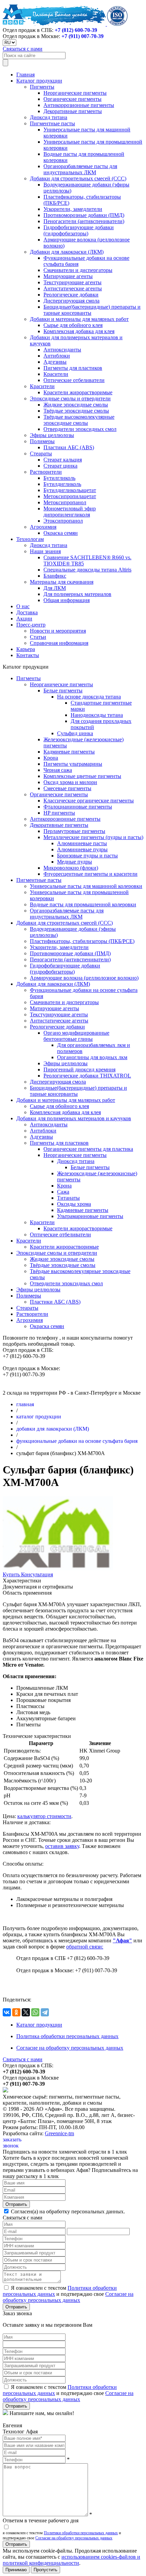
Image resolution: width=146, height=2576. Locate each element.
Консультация (37, 1574)
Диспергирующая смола (71, 301)
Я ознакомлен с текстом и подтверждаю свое (68, 2294)
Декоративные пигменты (73, 111)
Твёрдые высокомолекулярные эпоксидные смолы (79, 420)
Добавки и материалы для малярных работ (79, 319)
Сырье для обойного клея (73, 325)
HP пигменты (59, 813)
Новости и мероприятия (58, 631)
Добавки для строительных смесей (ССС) (78, 178)
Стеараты (41, 453)
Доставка (27, 612)
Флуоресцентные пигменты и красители (90, 874)
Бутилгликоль (59, 478)
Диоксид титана (49, 117)
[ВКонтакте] (7, 2012)
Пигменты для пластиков (73, 368)
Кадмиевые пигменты (69, 752)
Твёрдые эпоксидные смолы (76, 411)
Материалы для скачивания (62, 582)
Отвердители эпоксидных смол (80, 429)
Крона (51, 758)
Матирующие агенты (68, 276)
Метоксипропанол (65, 502)
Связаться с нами (23, 49)
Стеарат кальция (63, 460)
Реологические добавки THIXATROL (87, 1076)
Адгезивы (55, 362)
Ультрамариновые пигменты (90, 1216)
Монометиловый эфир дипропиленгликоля (70, 512)
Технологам (30, 539)
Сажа (63, 1192)
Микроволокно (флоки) (71, 868)
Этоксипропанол (63, 521)
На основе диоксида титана (89, 697)
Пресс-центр (31, 625)
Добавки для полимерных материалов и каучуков (74, 1118)
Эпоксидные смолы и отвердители (70, 398)
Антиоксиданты (62, 350)
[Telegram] (45, 2012)
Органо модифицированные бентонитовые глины (76, 1036)
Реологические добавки (71, 295)
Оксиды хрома (74, 1204)
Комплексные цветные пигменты (82, 776)
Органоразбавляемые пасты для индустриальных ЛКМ (80, 169)
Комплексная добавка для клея (79, 331)
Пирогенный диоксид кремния (79, 1069)
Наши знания (45, 551)
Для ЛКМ (55, 588)
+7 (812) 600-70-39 (76, 30)
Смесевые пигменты (67, 788)
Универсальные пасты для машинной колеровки (86, 886)
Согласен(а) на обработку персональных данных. (67, 2211)
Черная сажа (58, 770)
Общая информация (67, 600)
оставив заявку (62, 1846)
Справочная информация (59, 643)
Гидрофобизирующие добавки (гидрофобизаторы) (79, 230)
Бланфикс (55, 576)
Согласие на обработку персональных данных (70, 2048)
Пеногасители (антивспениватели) (84, 221)
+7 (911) (83, 36)
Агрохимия (43, 527)
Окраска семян (61, 533)
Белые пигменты (63, 691)
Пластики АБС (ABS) (69, 447)
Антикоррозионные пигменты (79, 105)
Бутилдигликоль (62, 484)
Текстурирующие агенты (72, 282)
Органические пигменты (72, 99)
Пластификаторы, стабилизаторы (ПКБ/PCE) (82, 941)
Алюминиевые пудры (82, 849)
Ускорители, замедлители (73, 209)
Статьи (38, 637)
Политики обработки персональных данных (81, 2533)
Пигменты (42, 87)
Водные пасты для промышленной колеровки (83, 904)
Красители (56, 374)
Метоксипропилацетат (70, 496)
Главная (25, 75)
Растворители (46, 472)
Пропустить (45, 2570)
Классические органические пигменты (89, 801)
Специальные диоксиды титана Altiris (87, 570)
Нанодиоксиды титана (97, 715)
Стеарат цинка (60, 466)
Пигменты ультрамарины (73, 764)
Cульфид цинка (75, 733)
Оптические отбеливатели (74, 380)
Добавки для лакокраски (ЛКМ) (67, 252)
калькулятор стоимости (44, 1816)
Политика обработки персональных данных (67, 2036)
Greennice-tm (59, 2133)
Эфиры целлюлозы (52, 435)
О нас (23, 606)
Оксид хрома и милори (70, 782)
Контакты (28, 655)
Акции (24, 619)
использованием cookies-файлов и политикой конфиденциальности (71, 2560)
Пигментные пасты (52, 123)
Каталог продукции (39, 81)
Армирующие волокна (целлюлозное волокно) (84, 978)
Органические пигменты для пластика (88, 1149)
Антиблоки (57, 356)
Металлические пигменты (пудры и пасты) (93, 837)
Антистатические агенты (73, 288)
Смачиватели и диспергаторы (78, 270)
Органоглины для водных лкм (92, 1057)
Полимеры (42, 441)
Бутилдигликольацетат (70, 490)
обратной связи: (85, 1947)
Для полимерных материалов (77, 594)
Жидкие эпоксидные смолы (76, 405)
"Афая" (122, 1940)
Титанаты (68, 1198)
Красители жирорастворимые (78, 392)
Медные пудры (75, 862)
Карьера (26, 649)
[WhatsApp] (35, 2012)
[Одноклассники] (16, 2012)
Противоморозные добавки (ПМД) (84, 215)
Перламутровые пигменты (74, 831)
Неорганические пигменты (75, 93)
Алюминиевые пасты (82, 843)
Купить (12, 1574)
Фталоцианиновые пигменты (78, 807)
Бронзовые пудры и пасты (87, 856)
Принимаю (16, 2570)
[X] (26, 2012)
